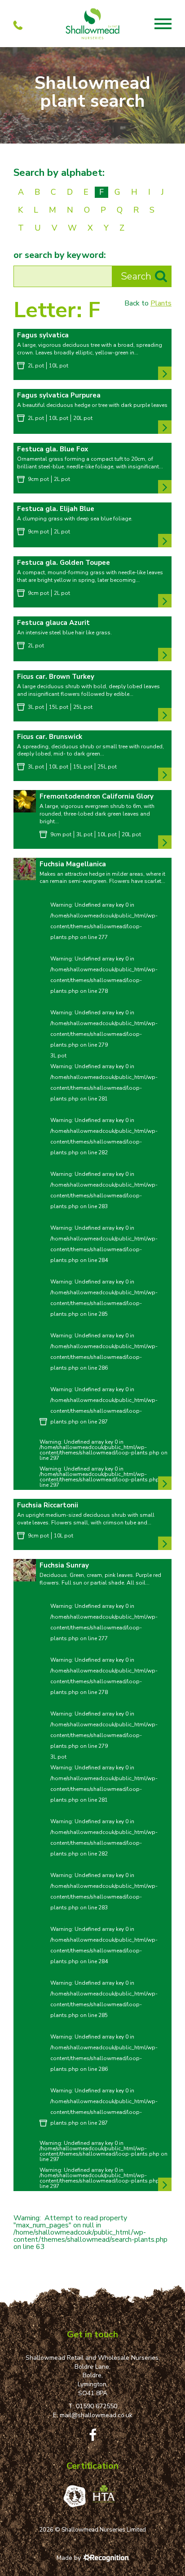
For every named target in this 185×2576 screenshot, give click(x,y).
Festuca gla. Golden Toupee (64, 563)
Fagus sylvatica (43, 335)
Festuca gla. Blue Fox (53, 449)
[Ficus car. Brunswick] (165, 774)
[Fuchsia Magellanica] (25, 869)
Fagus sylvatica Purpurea (59, 395)
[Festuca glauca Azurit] (165, 655)
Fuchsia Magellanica (73, 864)
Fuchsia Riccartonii (48, 1505)
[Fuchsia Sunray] (25, 1571)
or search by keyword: (60, 255)
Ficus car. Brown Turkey (56, 677)
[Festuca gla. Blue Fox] (165, 487)
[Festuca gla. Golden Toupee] (165, 601)
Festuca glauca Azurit (53, 623)
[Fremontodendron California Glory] (25, 802)
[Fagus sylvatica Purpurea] (165, 427)
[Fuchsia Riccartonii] (165, 1543)
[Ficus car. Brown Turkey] (165, 715)
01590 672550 (97, 2406)
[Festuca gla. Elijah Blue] (165, 541)
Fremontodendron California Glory (97, 796)
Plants (161, 303)
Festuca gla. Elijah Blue (56, 509)
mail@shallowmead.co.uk (96, 2415)
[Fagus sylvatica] (165, 373)
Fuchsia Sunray (64, 1565)
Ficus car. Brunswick (50, 737)
